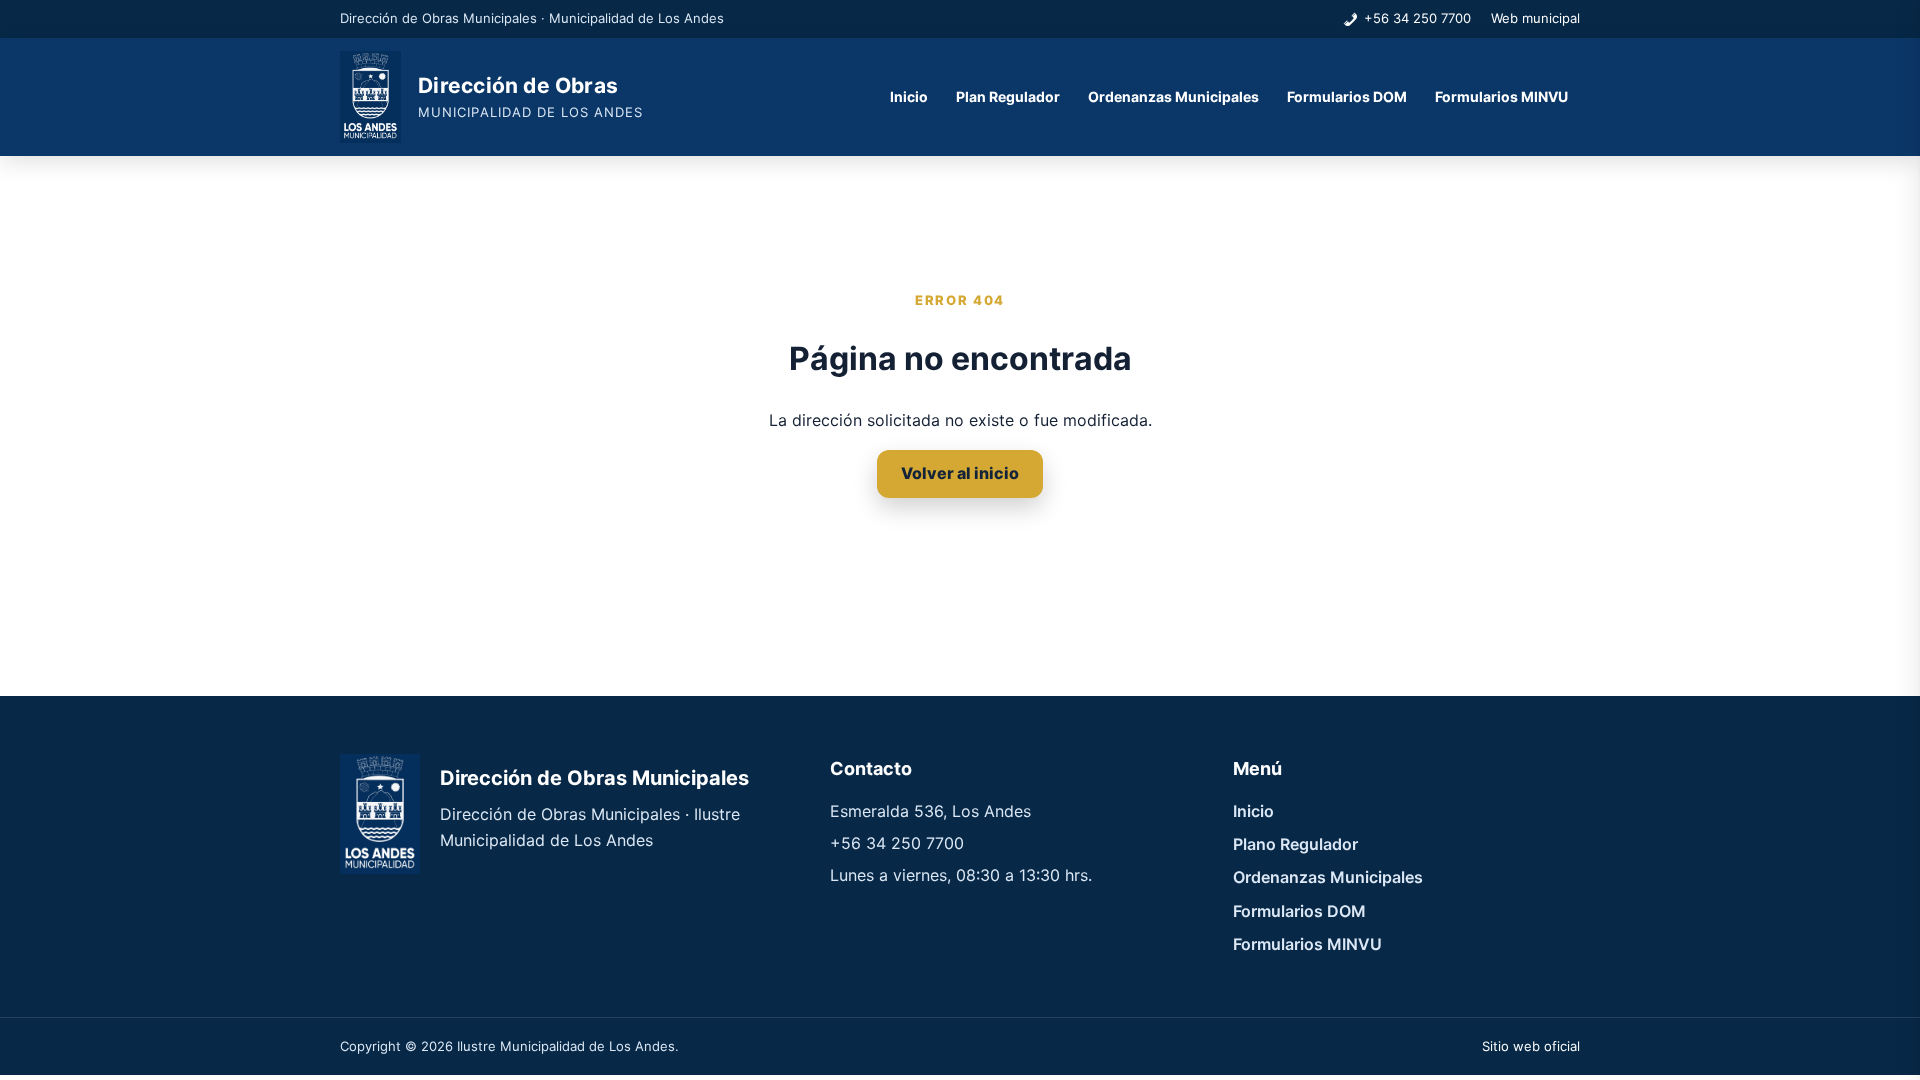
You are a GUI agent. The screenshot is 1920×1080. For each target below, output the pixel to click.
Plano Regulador (1295, 844)
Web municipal (1535, 18)
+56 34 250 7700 (1417, 18)
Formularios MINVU (1501, 96)
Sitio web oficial (1531, 1046)
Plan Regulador (1008, 96)
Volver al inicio (960, 473)
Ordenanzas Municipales (1173, 96)
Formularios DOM (1347, 96)
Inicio (909, 96)
